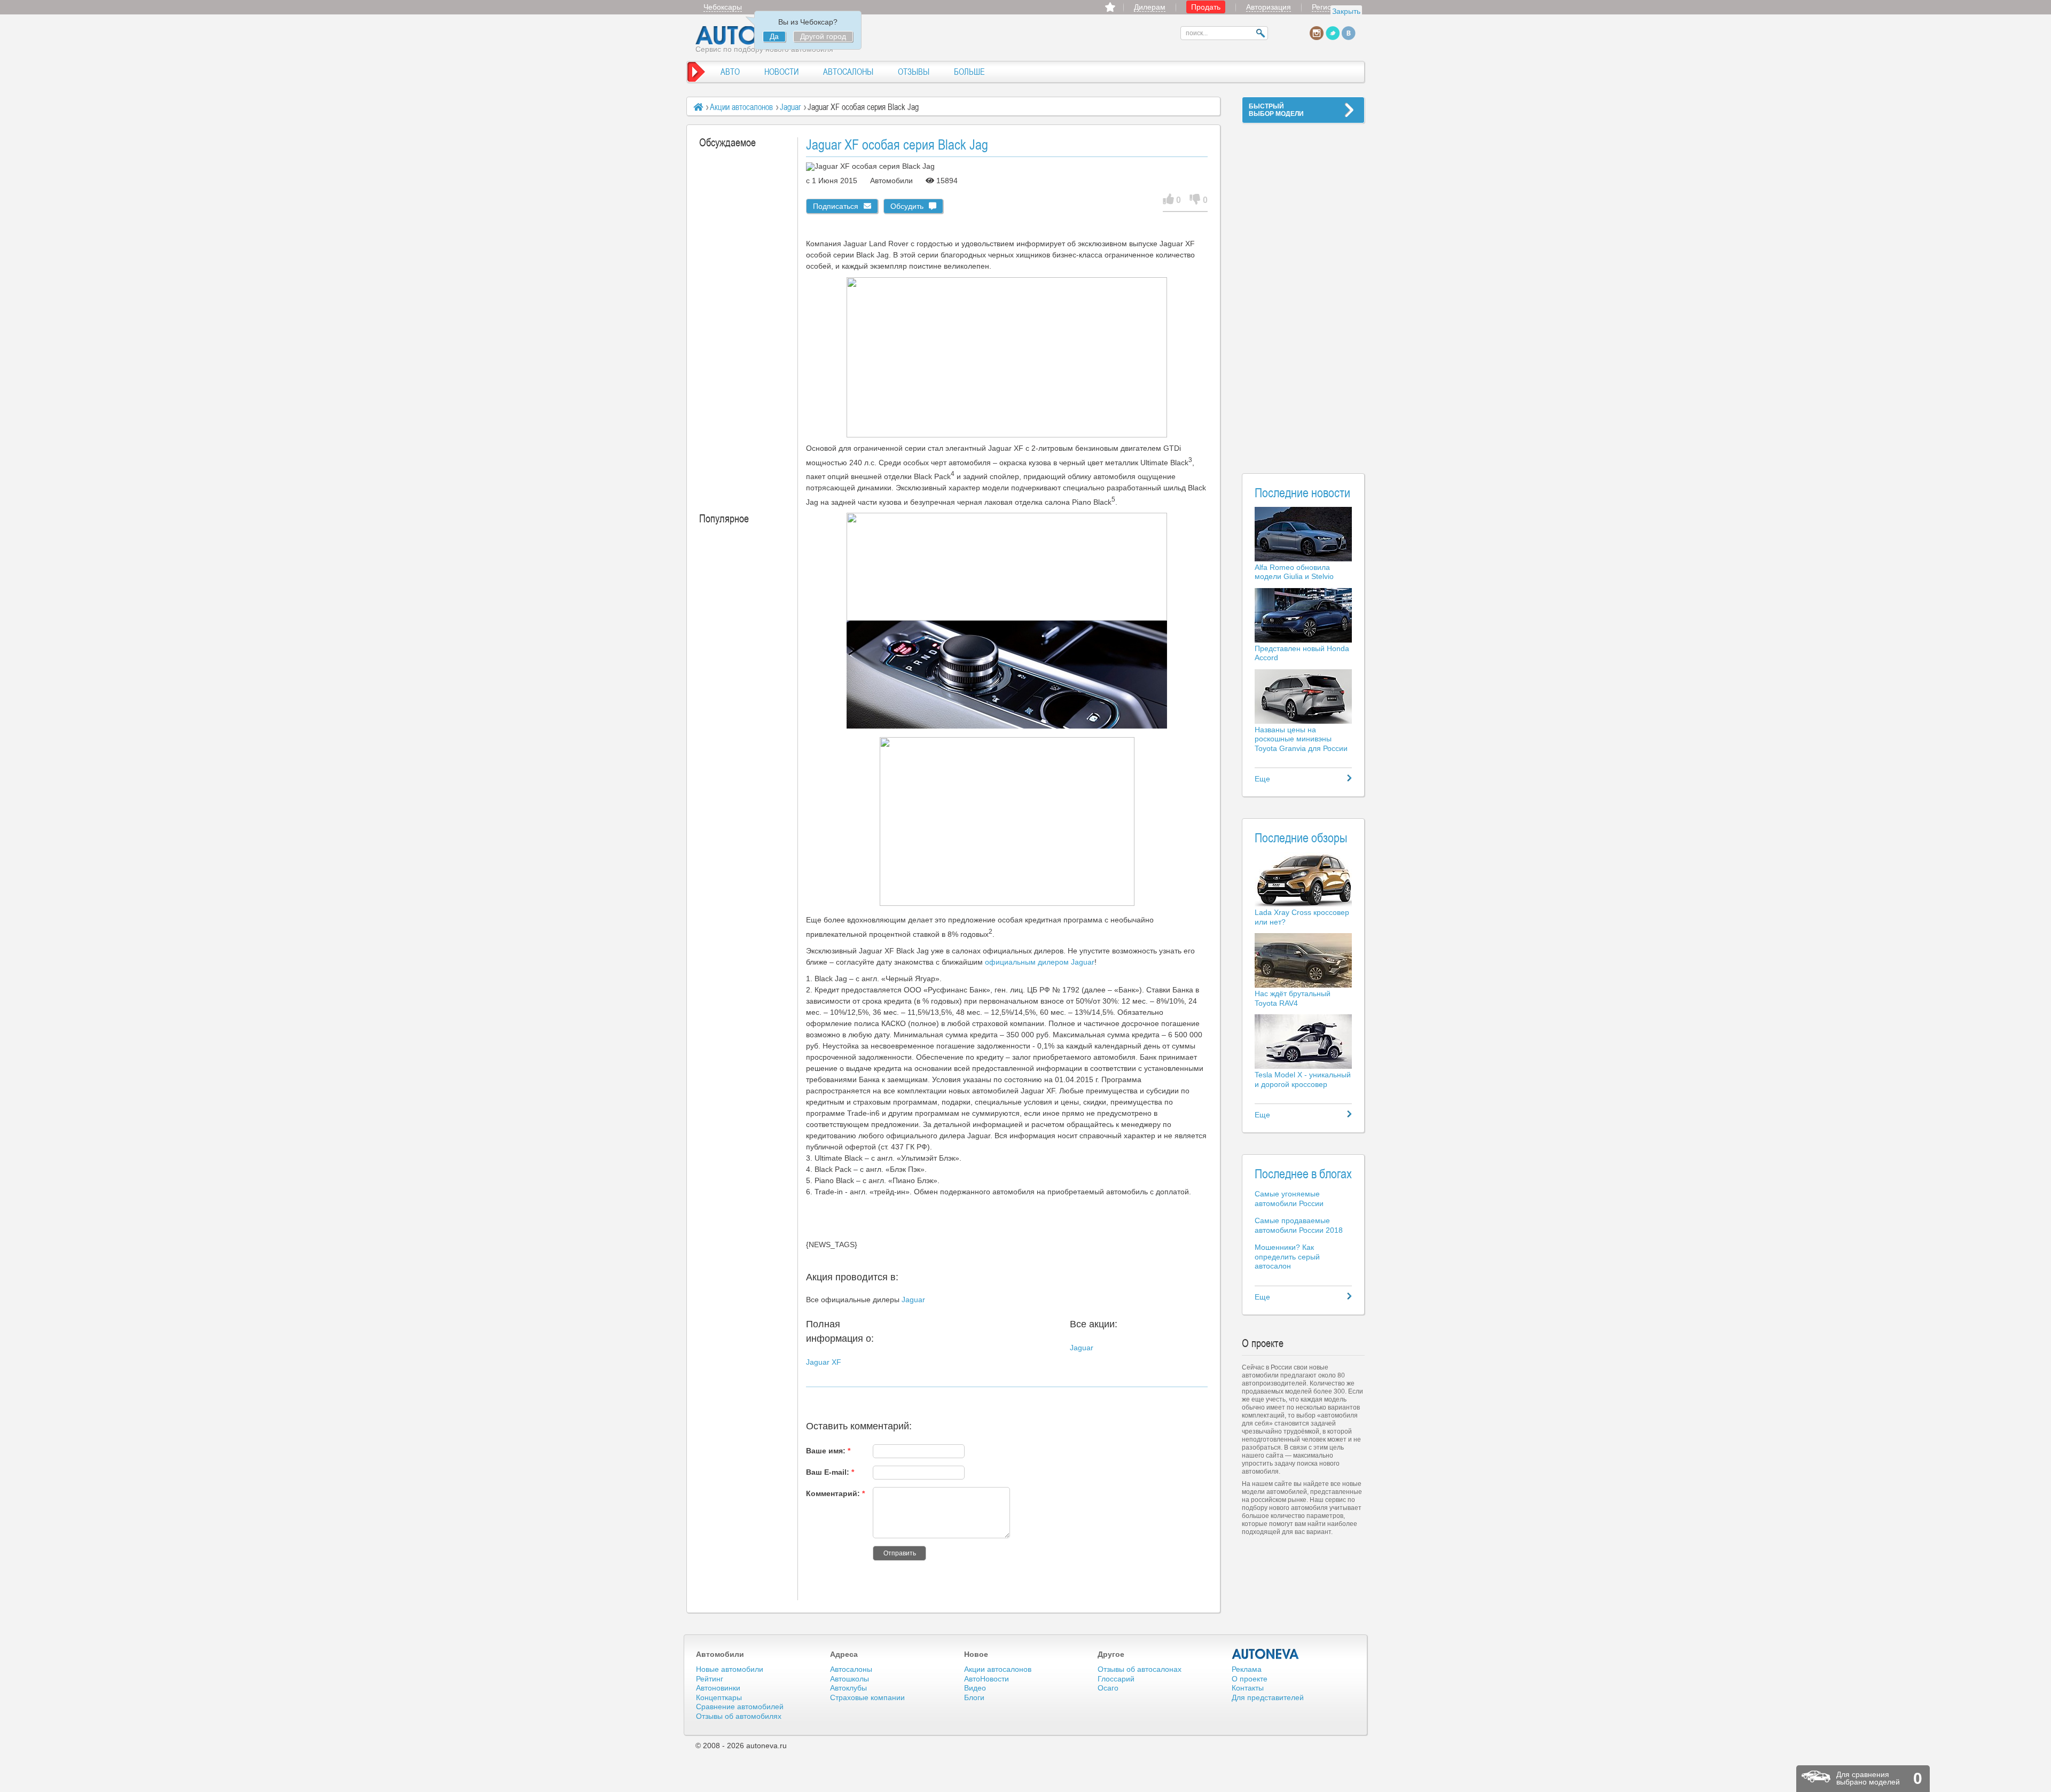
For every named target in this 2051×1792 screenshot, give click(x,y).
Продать (1206, 7)
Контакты (1248, 1688)
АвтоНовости (987, 1679)
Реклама (1247, 1669)
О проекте (1250, 1679)
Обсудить (907, 206)
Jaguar (790, 107)
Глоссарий (1116, 1679)
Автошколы (850, 1679)
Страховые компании (867, 1697)
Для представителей (1268, 1697)
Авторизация (1269, 7)
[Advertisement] (1303, 292)
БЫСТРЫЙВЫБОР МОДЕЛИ (1276, 110)
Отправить (900, 1553)
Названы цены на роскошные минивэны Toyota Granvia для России (1301, 739)
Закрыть (1346, 11)
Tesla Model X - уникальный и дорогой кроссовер (1303, 1079)
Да (774, 36)
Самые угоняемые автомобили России (1289, 1199)
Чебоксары (723, 7)
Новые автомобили (730, 1669)
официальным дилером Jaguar (1040, 962)
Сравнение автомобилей (740, 1707)
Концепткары (719, 1697)
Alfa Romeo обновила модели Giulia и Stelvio (1294, 572)
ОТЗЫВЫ (914, 72)
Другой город (823, 36)
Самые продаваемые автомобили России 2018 (1299, 1225)
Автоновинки (718, 1688)
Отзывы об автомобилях (739, 1716)
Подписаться (836, 206)
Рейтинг (710, 1679)
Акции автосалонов (741, 107)
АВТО (730, 72)
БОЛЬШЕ (969, 72)
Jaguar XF (824, 1362)
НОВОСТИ (781, 72)
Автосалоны (851, 1669)
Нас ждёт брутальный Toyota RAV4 (1293, 998)
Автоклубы (848, 1688)
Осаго (1108, 1688)
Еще (1262, 779)
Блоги (974, 1697)
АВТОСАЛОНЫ (848, 72)
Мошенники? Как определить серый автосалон (1287, 1257)
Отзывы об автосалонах (1140, 1669)
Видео (975, 1688)
